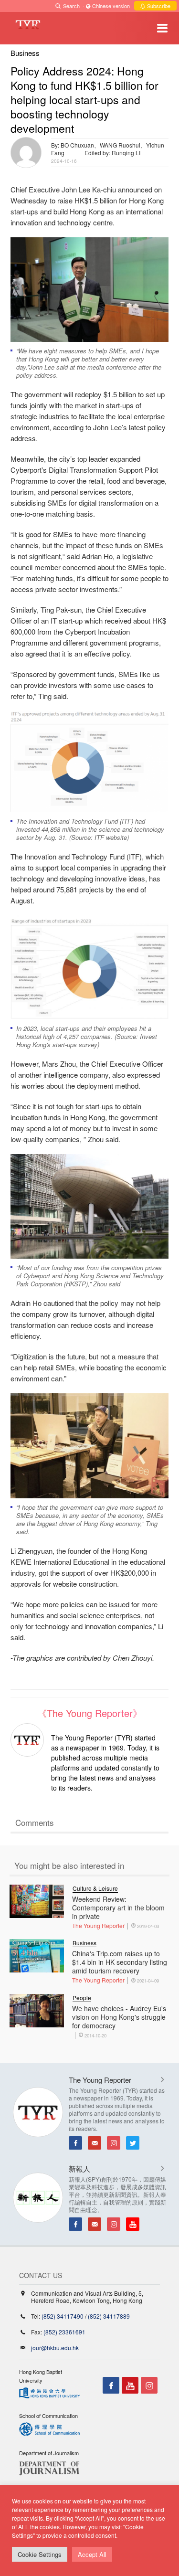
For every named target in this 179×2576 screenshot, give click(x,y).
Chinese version (111, 6)
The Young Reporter (98, 1925)
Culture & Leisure (95, 1888)
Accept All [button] (92, 2554)
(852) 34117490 (63, 2316)
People (82, 1998)
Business (25, 53)
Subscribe (158, 6)
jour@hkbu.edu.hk (55, 2348)
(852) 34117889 (109, 2316)
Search (71, 6)
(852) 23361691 (64, 2332)
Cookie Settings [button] (40, 2554)
